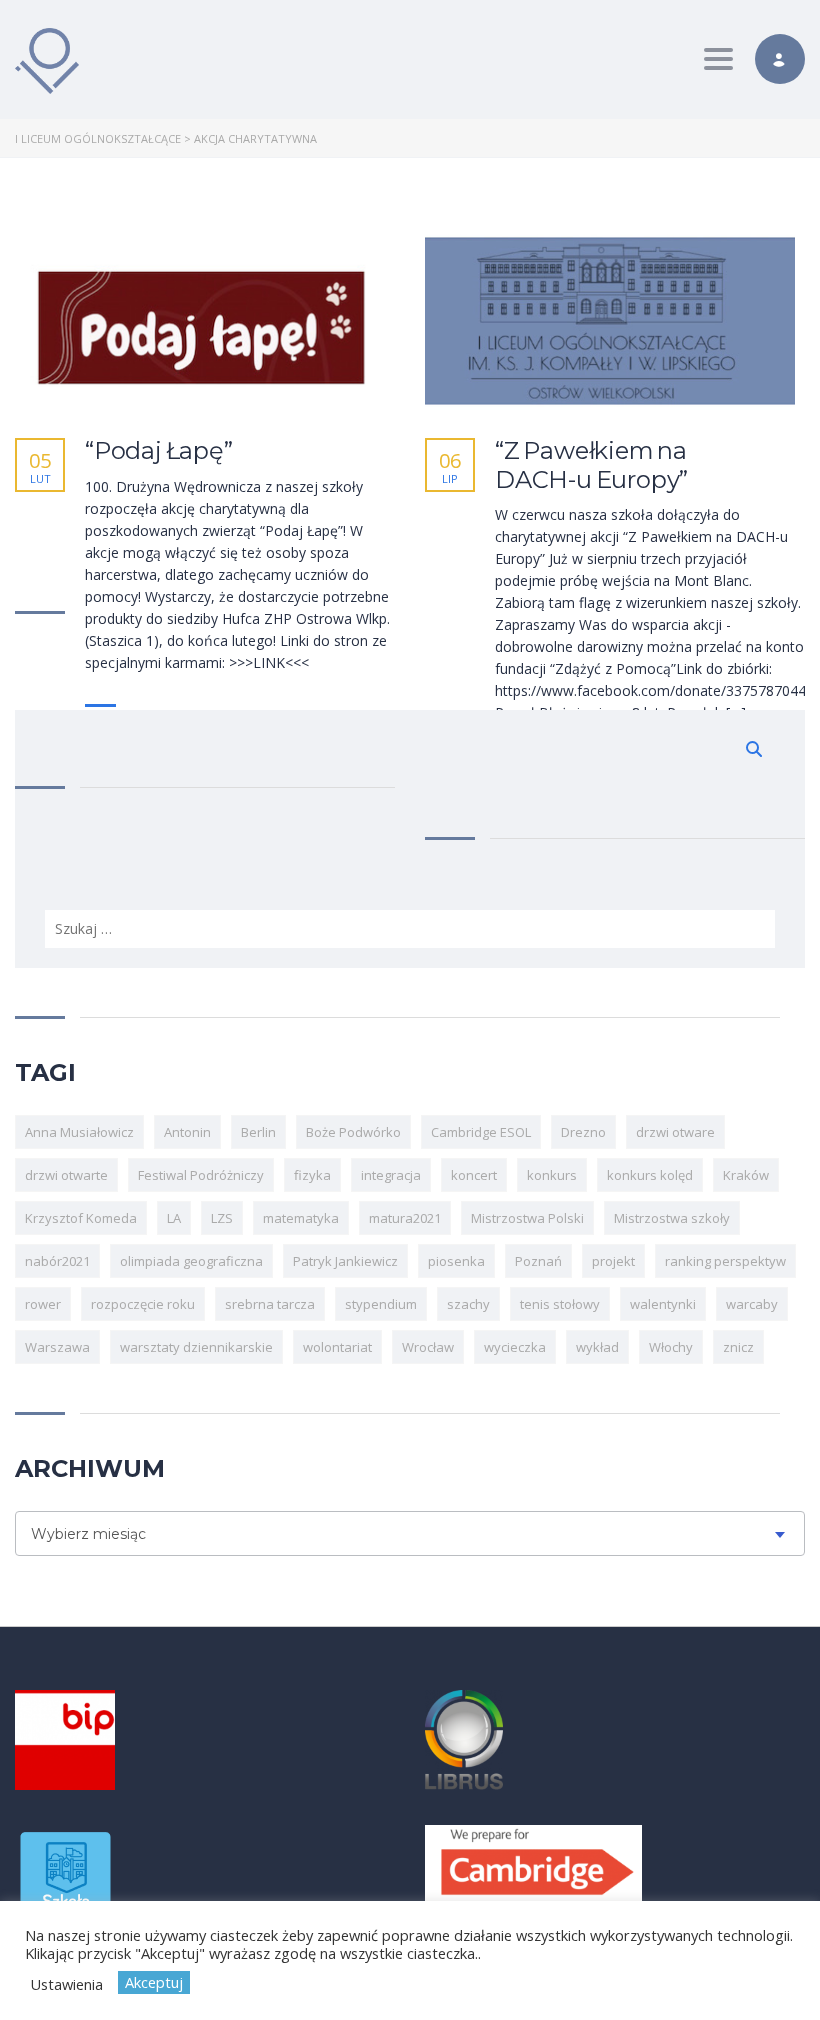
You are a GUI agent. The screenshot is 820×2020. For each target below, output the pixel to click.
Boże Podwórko (353, 1132)
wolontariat (337, 1347)
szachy (468, 1304)
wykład (597, 1347)
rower (43, 1304)
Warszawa (57, 1347)
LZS (222, 1218)
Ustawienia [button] (66, 1984)
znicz (738, 1347)
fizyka (312, 1175)
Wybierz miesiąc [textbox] (88, 1534)
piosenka (456, 1261)
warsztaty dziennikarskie (196, 1347)
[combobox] (410, 1533)
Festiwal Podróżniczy (201, 1175)
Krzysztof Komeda (81, 1218)
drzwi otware (675, 1132)
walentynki (663, 1304)
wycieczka (515, 1347)
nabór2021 (57, 1261)
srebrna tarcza (270, 1304)
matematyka (301, 1218)
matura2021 (405, 1218)
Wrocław (428, 1347)
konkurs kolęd (650, 1175)
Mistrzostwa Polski (527, 1218)
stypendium (381, 1304)
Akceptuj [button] (154, 1982)
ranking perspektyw (725, 1261)
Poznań (538, 1261)
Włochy (671, 1347)
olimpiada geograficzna (191, 1261)
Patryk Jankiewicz (345, 1261)
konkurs (552, 1175)
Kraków (746, 1175)
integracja (391, 1175)
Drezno (583, 1132)
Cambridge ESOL (481, 1132)
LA (174, 1218)
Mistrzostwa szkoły (672, 1218)
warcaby (752, 1304)
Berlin (258, 1132)
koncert (474, 1175)
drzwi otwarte (66, 1175)
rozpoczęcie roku (143, 1304)
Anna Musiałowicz (79, 1132)
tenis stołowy (560, 1304)
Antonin (187, 1132)
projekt (613, 1261)
